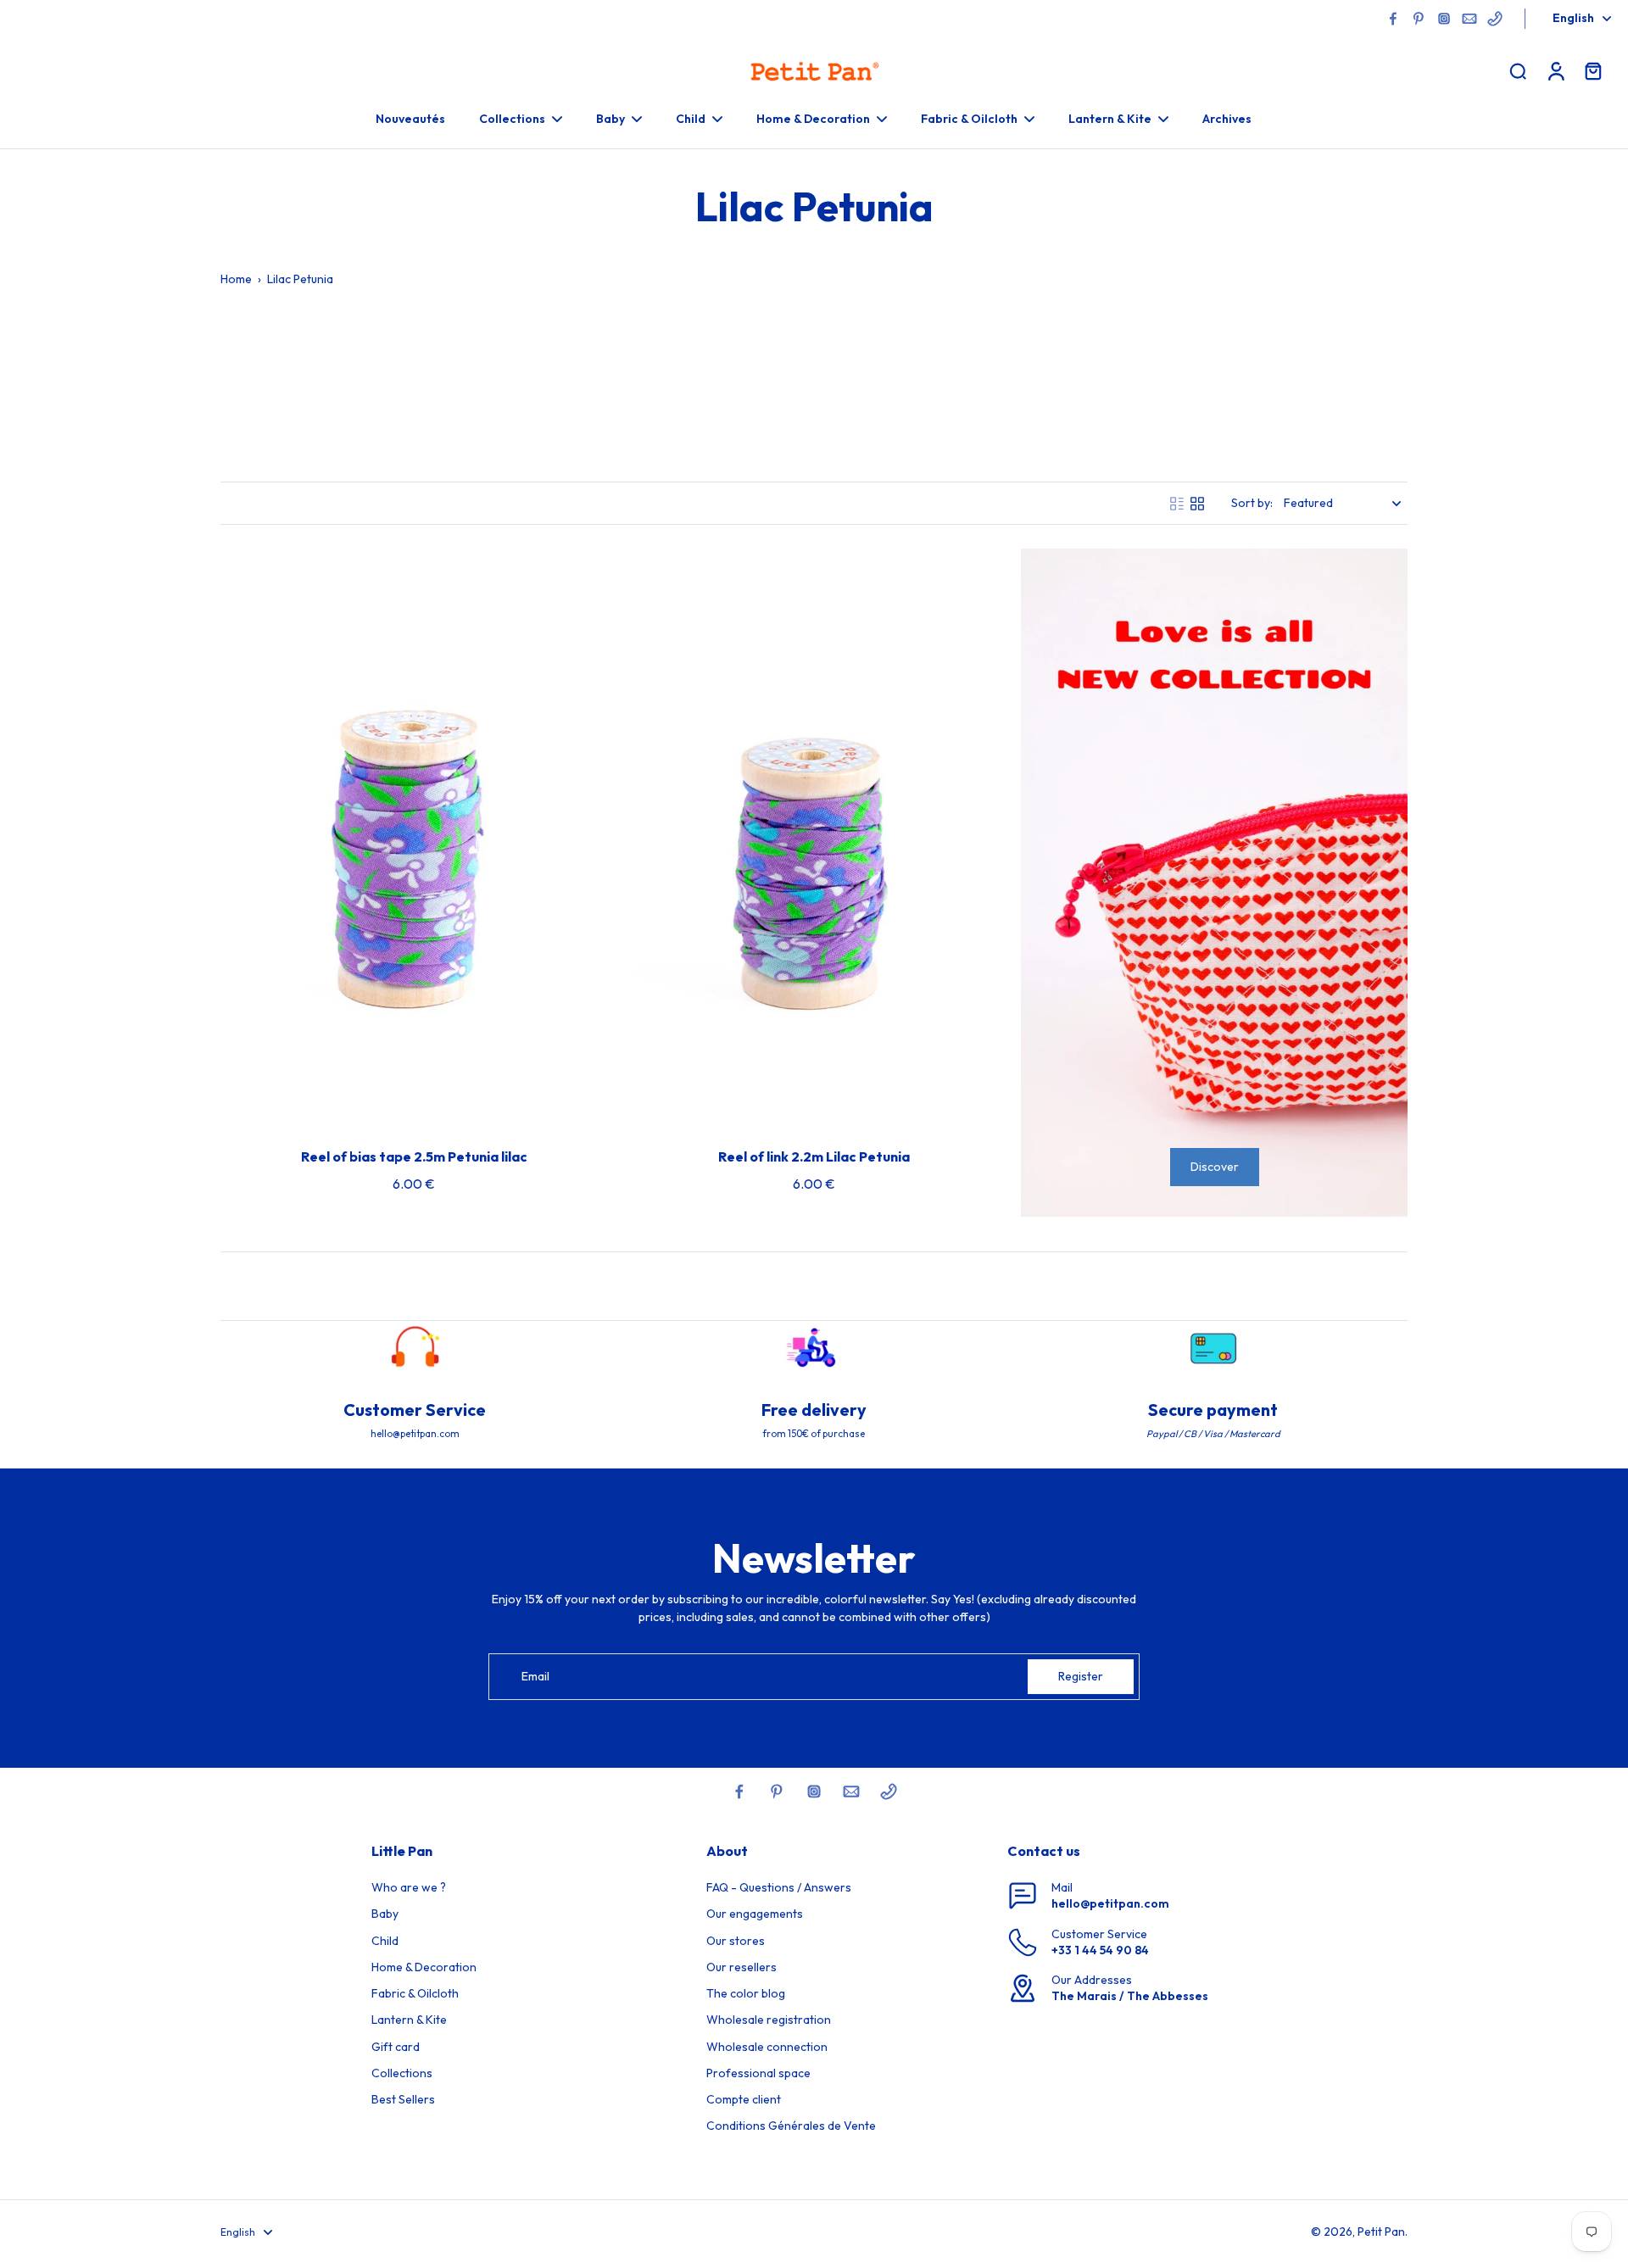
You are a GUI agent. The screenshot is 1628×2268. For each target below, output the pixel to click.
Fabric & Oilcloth (415, 1993)
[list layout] (1177, 504)
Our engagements (755, 1914)
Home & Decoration (424, 1967)
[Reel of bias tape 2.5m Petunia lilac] (414, 839)
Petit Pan (1381, 2232)
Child (385, 1941)
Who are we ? (409, 1887)
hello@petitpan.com (1110, 1903)
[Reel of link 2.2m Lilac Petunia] (814, 839)
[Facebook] (1393, 19)
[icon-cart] (1592, 70)
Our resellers (742, 1967)
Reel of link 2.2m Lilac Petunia (814, 1156)
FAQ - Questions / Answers (779, 1887)
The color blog (746, 1993)
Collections (402, 2073)
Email (535, 1676)
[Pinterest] (1419, 19)
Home (236, 279)
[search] (1518, 70)
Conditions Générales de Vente (791, 2126)
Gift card (396, 2047)
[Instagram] (1444, 19)
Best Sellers (403, 2099)
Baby (385, 1914)
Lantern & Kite (409, 2020)
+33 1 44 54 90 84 (1100, 1950)
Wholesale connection (767, 2047)
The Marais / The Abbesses (1130, 1996)
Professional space (758, 2073)
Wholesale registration (769, 2020)
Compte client (744, 2099)
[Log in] (1555, 70)
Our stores (736, 1941)
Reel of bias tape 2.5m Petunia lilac (414, 1156)
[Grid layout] (1197, 504)
